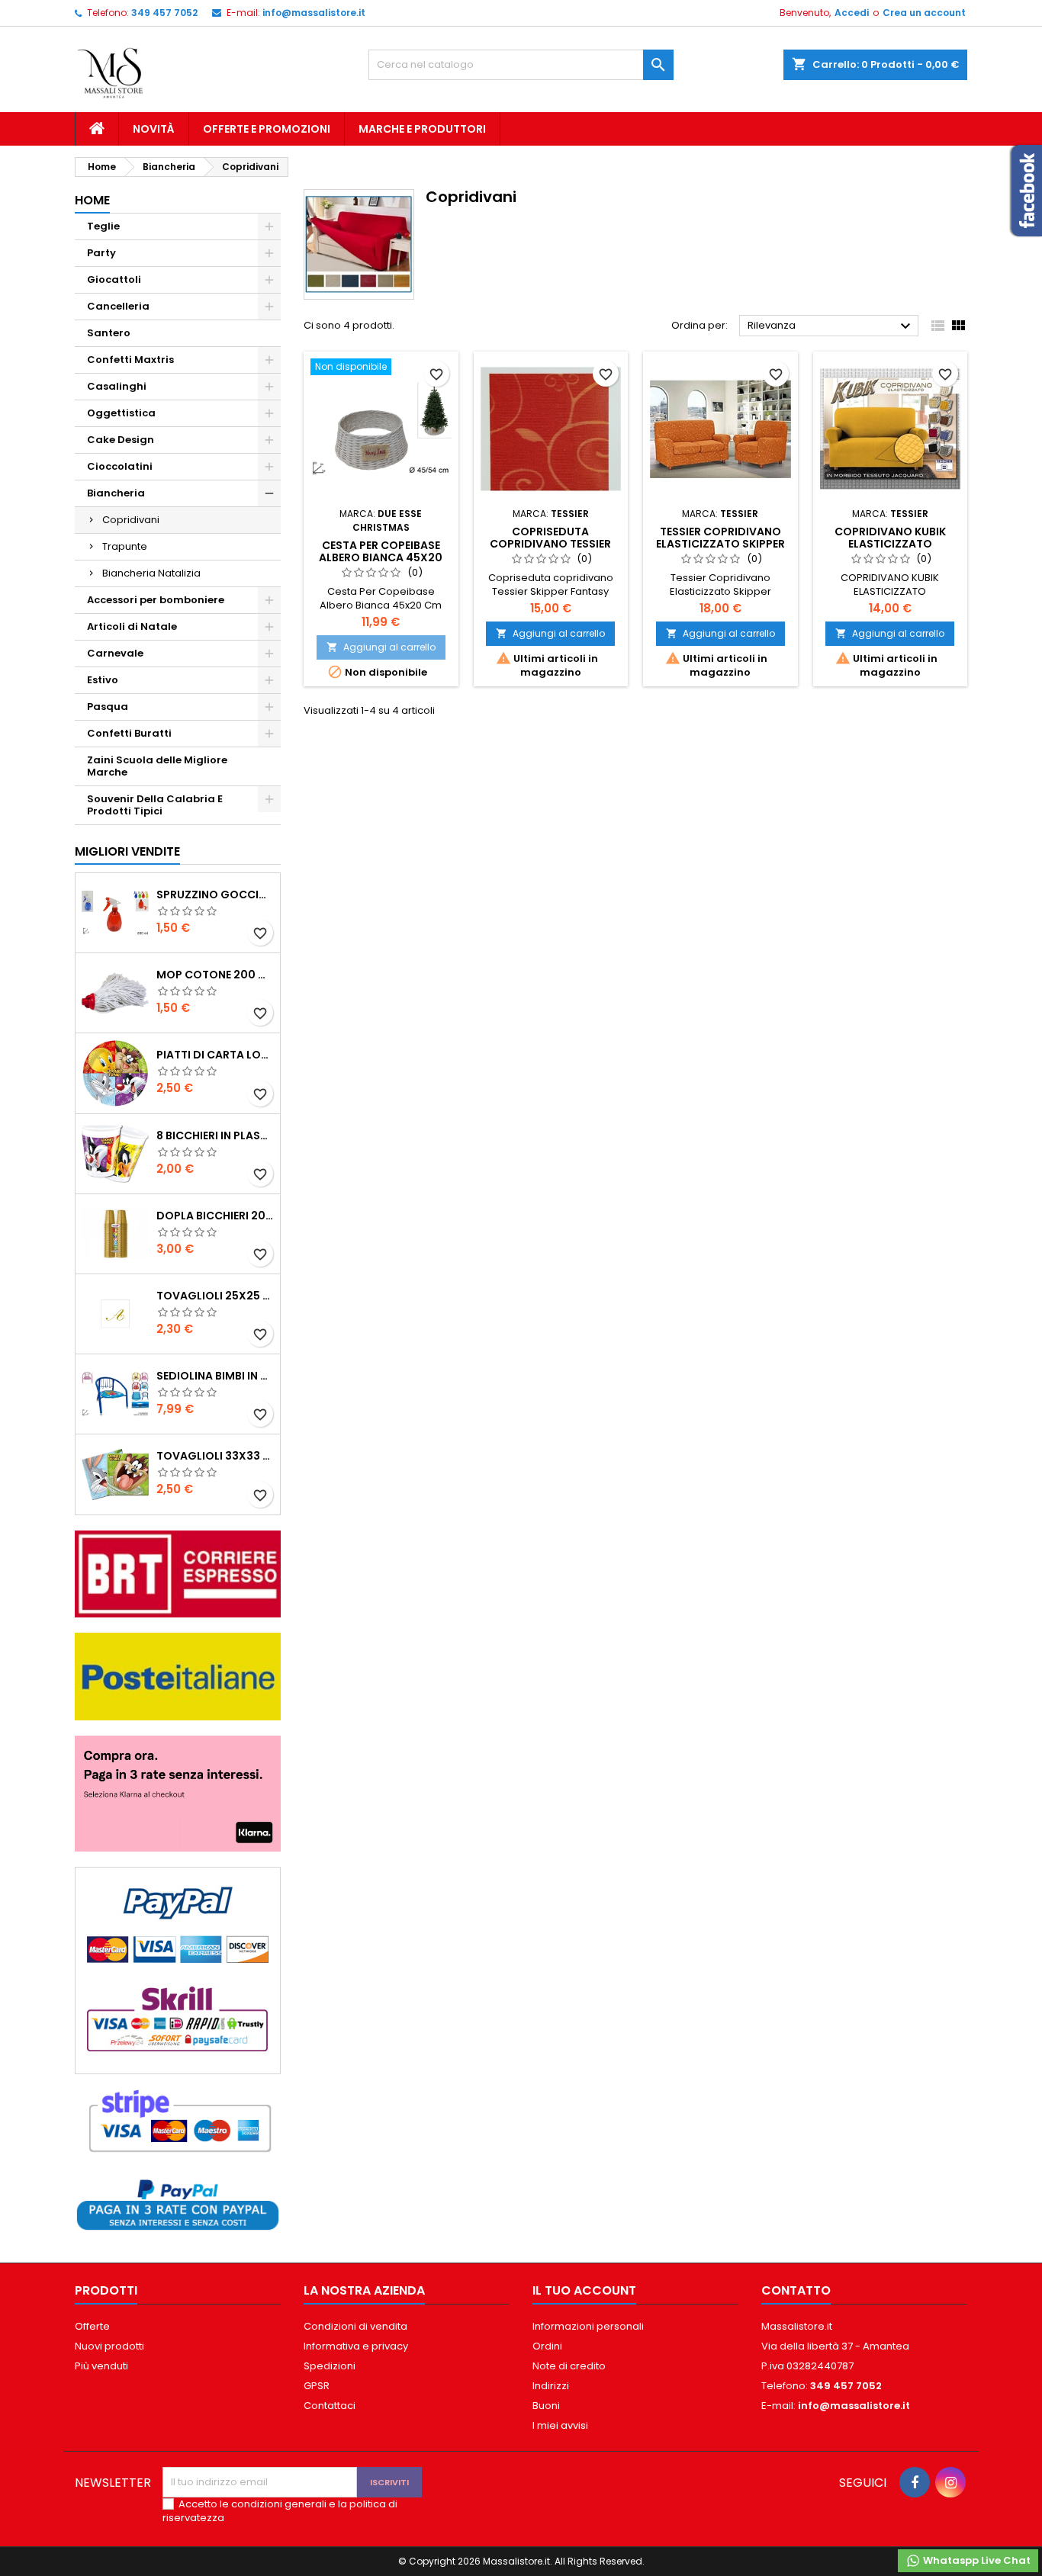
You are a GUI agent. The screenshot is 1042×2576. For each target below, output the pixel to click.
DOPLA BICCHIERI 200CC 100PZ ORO (215, 1216)
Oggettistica (121, 413)
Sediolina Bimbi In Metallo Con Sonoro (215, 1376)
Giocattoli (114, 279)
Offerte (92, 2326)
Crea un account (924, 13)
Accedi (852, 13)
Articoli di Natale (132, 626)
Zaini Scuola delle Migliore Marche (157, 766)
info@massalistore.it (314, 13)
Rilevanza (831, 326)
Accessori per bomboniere (156, 600)
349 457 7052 (164, 13)
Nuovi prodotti (109, 2346)
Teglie (103, 226)
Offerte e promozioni (267, 129)
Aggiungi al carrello (381, 647)
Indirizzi (551, 2386)
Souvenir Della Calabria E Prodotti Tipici (155, 805)
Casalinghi (117, 386)
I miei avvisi (560, 2425)
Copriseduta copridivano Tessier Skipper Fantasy (550, 544)
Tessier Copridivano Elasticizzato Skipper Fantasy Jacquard (720, 544)
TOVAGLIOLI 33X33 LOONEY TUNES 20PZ (215, 1456)
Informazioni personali (588, 2326)
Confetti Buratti (129, 733)
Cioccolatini (120, 466)
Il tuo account (584, 2290)
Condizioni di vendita (355, 2326)
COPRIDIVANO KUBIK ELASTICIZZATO (890, 538)
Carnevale (115, 653)
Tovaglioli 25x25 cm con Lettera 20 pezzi (215, 1296)
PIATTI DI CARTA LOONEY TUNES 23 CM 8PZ (215, 1055)
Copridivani (131, 520)
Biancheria (116, 493)
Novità (154, 129)
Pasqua (108, 707)
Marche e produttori (422, 129)
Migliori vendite (127, 851)
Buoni (546, 2406)
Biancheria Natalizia (151, 573)
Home (92, 200)
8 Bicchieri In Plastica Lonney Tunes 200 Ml (215, 1135)
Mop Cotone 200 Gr (215, 975)
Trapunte (125, 546)
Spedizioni (330, 2366)
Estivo (103, 680)
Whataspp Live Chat (976, 2560)
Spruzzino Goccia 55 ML (215, 895)
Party (101, 253)
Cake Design (121, 440)
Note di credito (569, 2366)
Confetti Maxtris (130, 360)
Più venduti (101, 2366)
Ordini (547, 2346)
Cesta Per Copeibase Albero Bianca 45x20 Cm (381, 557)
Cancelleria (118, 306)
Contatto (796, 2290)
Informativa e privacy (356, 2346)
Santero (109, 333)
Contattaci (330, 2406)
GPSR (317, 2386)
